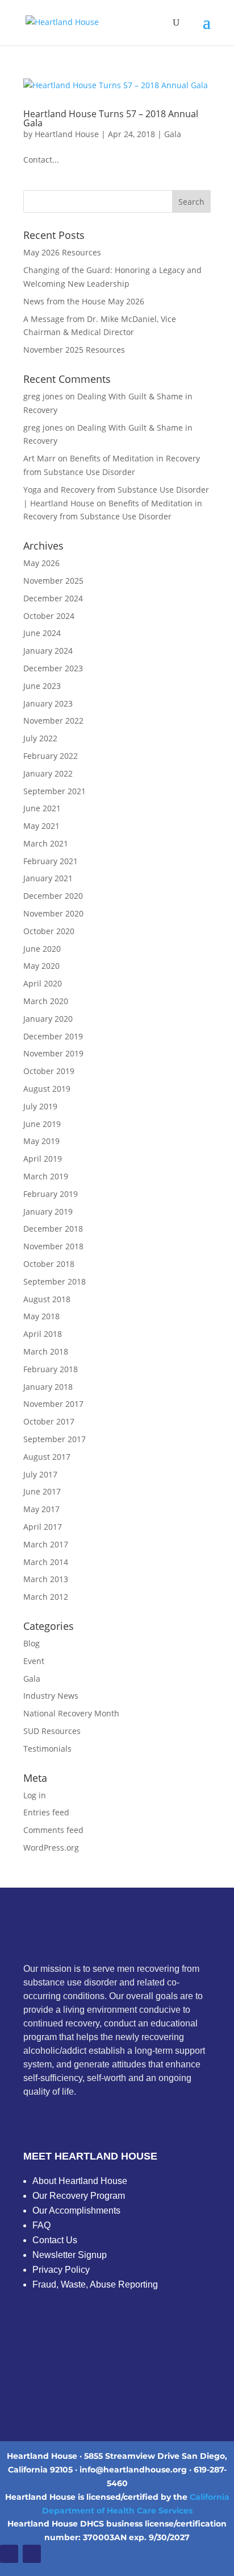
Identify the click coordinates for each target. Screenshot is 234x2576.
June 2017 (42, 1491)
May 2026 (41, 563)
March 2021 (46, 843)
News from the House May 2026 (84, 301)
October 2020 (49, 931)
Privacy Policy (61, 2270)
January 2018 (48, 1387)
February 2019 (51, 1194)
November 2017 (53, 1404)
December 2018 (53, 1229)
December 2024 (53, 598)
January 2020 (48, 1019)
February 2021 (51, 861)
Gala (173, 134)
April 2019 (43, 1159)
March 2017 (46, 1544)
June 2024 (42, 633)
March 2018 (46, 1351)
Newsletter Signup (70, 2255)
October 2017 (49, 1421)
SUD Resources (52, 1731)
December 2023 (53, 668)
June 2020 (42, 949)
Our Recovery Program (79, 2196)
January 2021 (48, 878)
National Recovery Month (71, 1713)
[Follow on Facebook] (9, 2554)
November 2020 (53, 913)
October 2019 (49, 1071)
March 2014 (46, 1562)
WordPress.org (51, 1848)
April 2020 (43, 983)
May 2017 (41, 1509)
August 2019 (47, 1089)
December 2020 (53, 896)
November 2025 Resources (74, 350)
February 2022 (51, 756)
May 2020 (41, 966)
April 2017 (43, 1527)
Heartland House (67, 134)
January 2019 (48, 1211)
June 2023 (42, 686)
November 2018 (53, 1246)
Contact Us (55, 2240)
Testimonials (47, 1749)
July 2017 (40, 1474)
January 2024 (48, 651)
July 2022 (40, 738)
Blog (32, 1643)
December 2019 (53, 1036)
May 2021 (41, 826)
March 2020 (46, 1001)
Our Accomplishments (76, 2210)
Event (34, 1661)
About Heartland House (80, 2181)
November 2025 (53, 581)
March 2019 (46, 1176)
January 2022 (48, 773)
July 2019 (40, 1106)
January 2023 (48, 703)
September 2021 (55, 791)
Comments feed (53, 1830)
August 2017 (47, 1457)
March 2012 (46, 1597)
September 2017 (55, 1439)
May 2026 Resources (62, 252)
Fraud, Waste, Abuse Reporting (95, 2284)
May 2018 (41, 1316)
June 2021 (42, 808)
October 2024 (49, 616)
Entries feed (46, 1812)
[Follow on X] (32, 2554)
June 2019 (42, 1124)
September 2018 (55, 1281)
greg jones (43, 396)
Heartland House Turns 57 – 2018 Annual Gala (111, 118)
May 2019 (41, 1141)
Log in (35, 1795)
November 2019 (53, 1053)
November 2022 (53, 721)
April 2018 (43, 1334)
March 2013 (46, 1579)
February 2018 (51, 1369)
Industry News (51, 1696)
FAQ (41, 2225)
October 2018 (49, 1264)
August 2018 (47, 1299)
